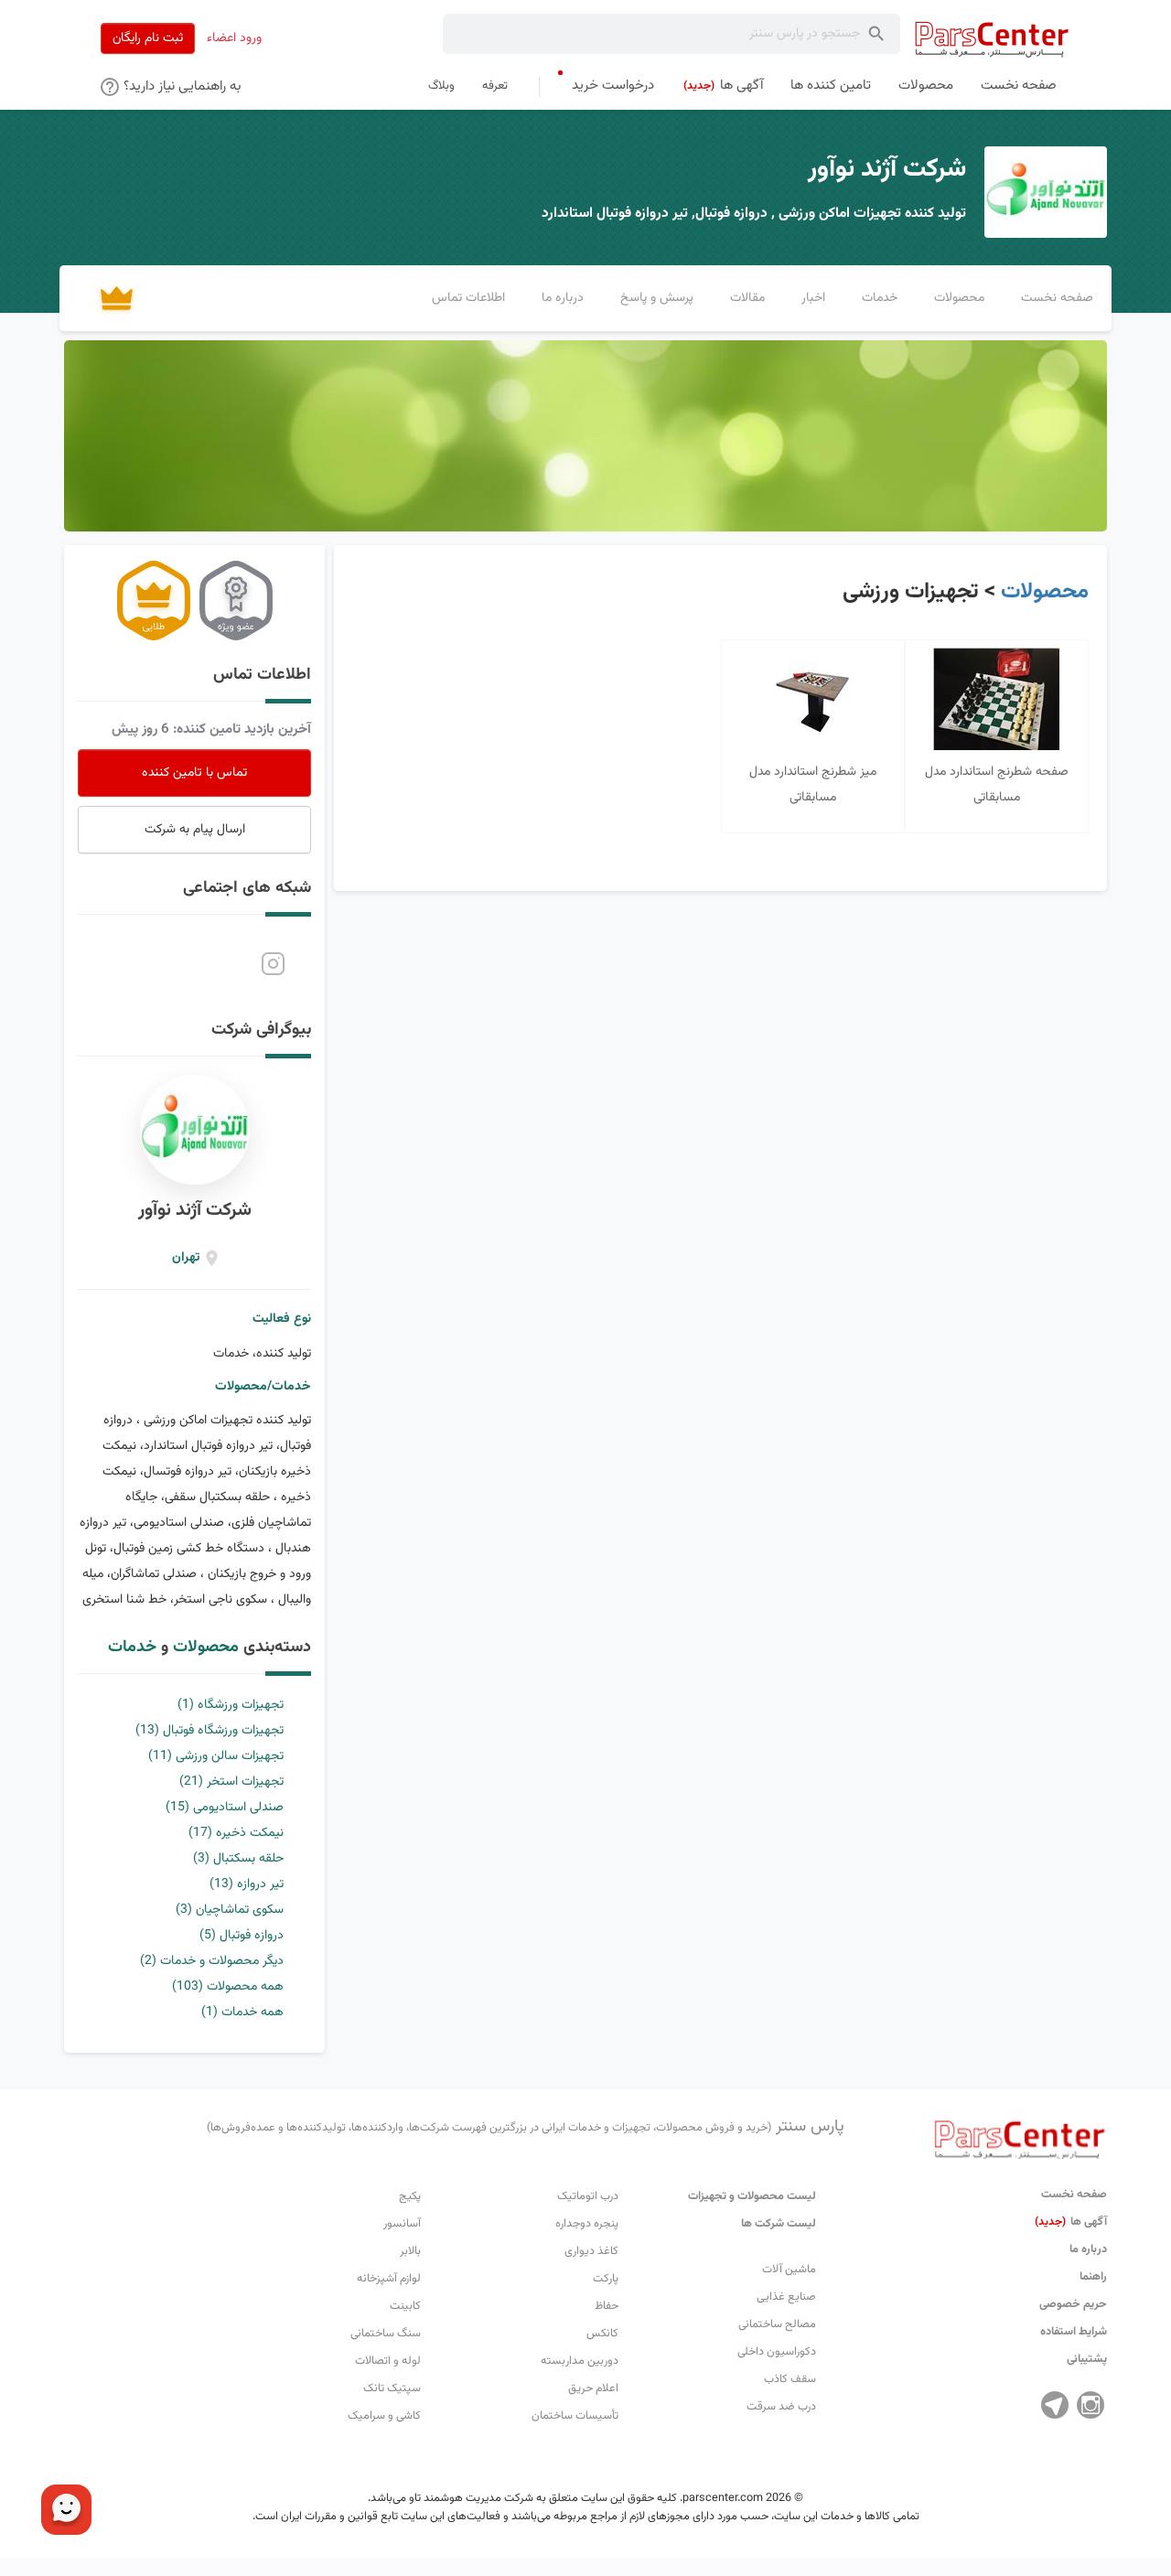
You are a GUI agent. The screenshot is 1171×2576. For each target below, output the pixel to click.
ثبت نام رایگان (148, 38)
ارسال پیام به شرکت (195, 830)
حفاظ (607, 2306)
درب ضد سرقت (781, 2407)
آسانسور (402, 2224)
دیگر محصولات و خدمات (212, 1961)
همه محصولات (228, 1987)
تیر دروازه (247, 1884)
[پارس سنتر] (992, 39)
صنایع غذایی (786, 2297)
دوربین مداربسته (580, 2361)
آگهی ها (1071, 2222)
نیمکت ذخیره (236, 1833)
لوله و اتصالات (388, 2361)
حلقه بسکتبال (238, 1859)
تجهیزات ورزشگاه (231, 1705)
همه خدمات (242, 2012)
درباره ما (1088, 2249)
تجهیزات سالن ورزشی (216, 1756)
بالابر (410, 2251)
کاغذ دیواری (591, 2251)
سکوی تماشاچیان (230, 1910)
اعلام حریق (593, 2388)
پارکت (606, 2279)
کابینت (405, 2306)
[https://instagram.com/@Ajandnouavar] (273, 964)
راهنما (1093, 2277)
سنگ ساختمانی (386, 2334)
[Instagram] (1090, 2405)
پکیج (410, 2196)
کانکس (602, 2334)
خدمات (132, 1648)
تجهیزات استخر (231, 1782)
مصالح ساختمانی (777, 2324)
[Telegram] (1055, 2405)
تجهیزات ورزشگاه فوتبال (209, 1731)
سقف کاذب (790, 2379)
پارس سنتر (526, 2127)
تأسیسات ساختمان (575, 2416)
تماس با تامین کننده (194, 773)
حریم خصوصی (1073, 2304)
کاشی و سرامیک (384, 2416)
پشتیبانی (1087, 2359)
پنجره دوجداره (587, 2224)
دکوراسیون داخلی (777, 2352)
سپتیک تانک (392, 2388)
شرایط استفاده (1074, 2332)
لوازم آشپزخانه (389, 2279)
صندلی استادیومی (225, 1808)
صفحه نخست (1074, 2195)
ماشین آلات (789, 2270)
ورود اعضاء (234, 38)
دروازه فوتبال (242, 1936)
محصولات (1045, 592)
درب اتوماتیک (588, 2196)
